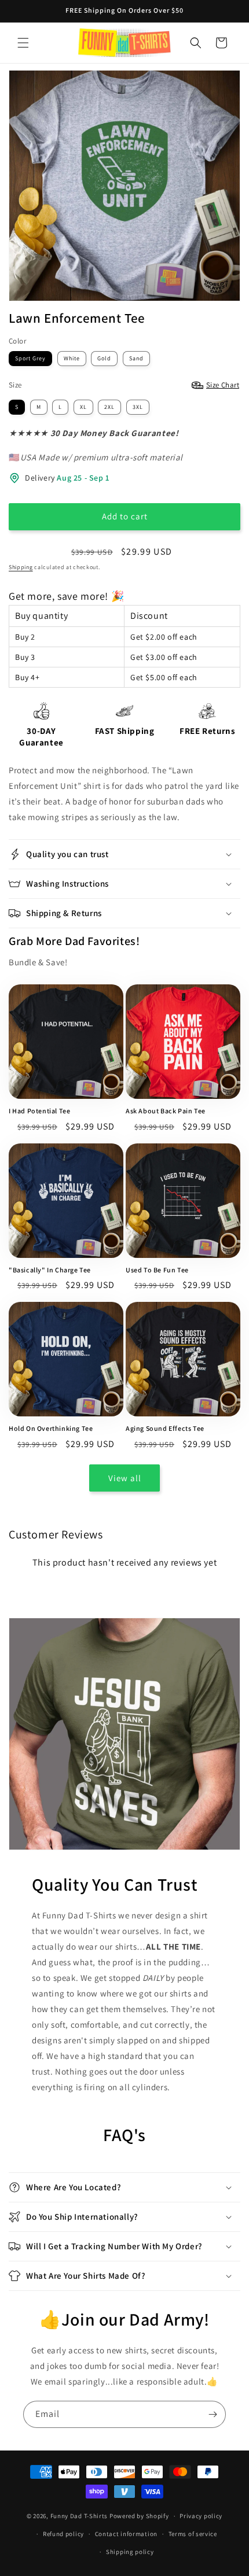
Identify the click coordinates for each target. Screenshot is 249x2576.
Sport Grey (30, 358)
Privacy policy (201, 2516)
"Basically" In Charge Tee (50, 1270)
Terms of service (193, 2534)
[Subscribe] (213, 2414)
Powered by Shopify (139, 2516)
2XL (109, 407)
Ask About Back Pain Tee (166, 1111)
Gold (104, 358)
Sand (136, 358)
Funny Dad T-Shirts (79, 2516)
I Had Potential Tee (39, 1111)
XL (83, 407)
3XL (138, 407)
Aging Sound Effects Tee (165, 1428)
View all (125, 1478)
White (72, 358)
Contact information (126, 2534)
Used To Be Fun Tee (157, 1270)
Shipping (21, 567)
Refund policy (63, 2534)
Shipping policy (130, 2552)
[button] (23, 43)
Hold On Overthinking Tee (51, 1428)
